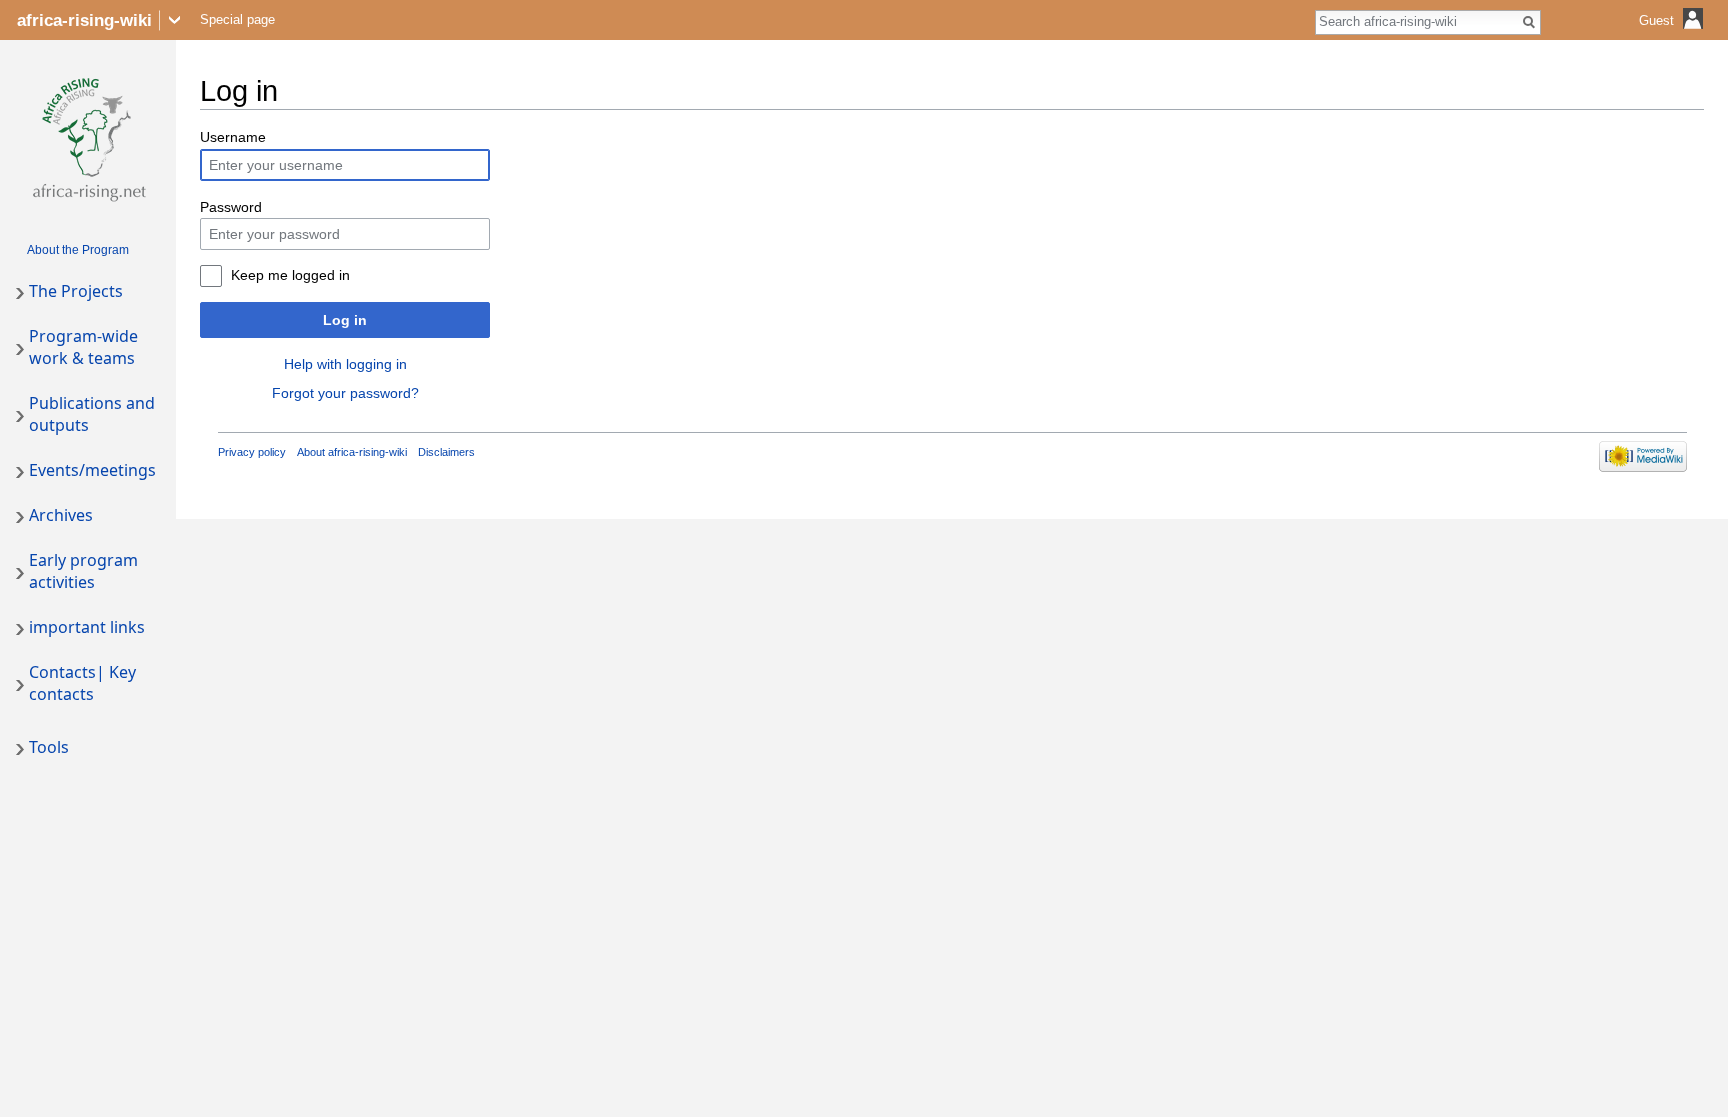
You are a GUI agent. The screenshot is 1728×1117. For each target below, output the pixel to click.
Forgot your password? (345, 393)
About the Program (78, 250)
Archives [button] (61, 515)
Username (233, 137)
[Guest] (1673, 35)
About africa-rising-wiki (352, 452)
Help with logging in (345, 364)
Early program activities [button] (83, 571)
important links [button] (87, 627)
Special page (237, 19)
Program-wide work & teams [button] (83, 347)
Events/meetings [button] (92, 470)
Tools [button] (49, 747)
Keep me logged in (290, 275)
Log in (345, 320)
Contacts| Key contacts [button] (82, 683)
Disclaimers (446, 452)
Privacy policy (252, 452)
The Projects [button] (76, 291)
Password (231, 207)
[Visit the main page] (88, 136)
